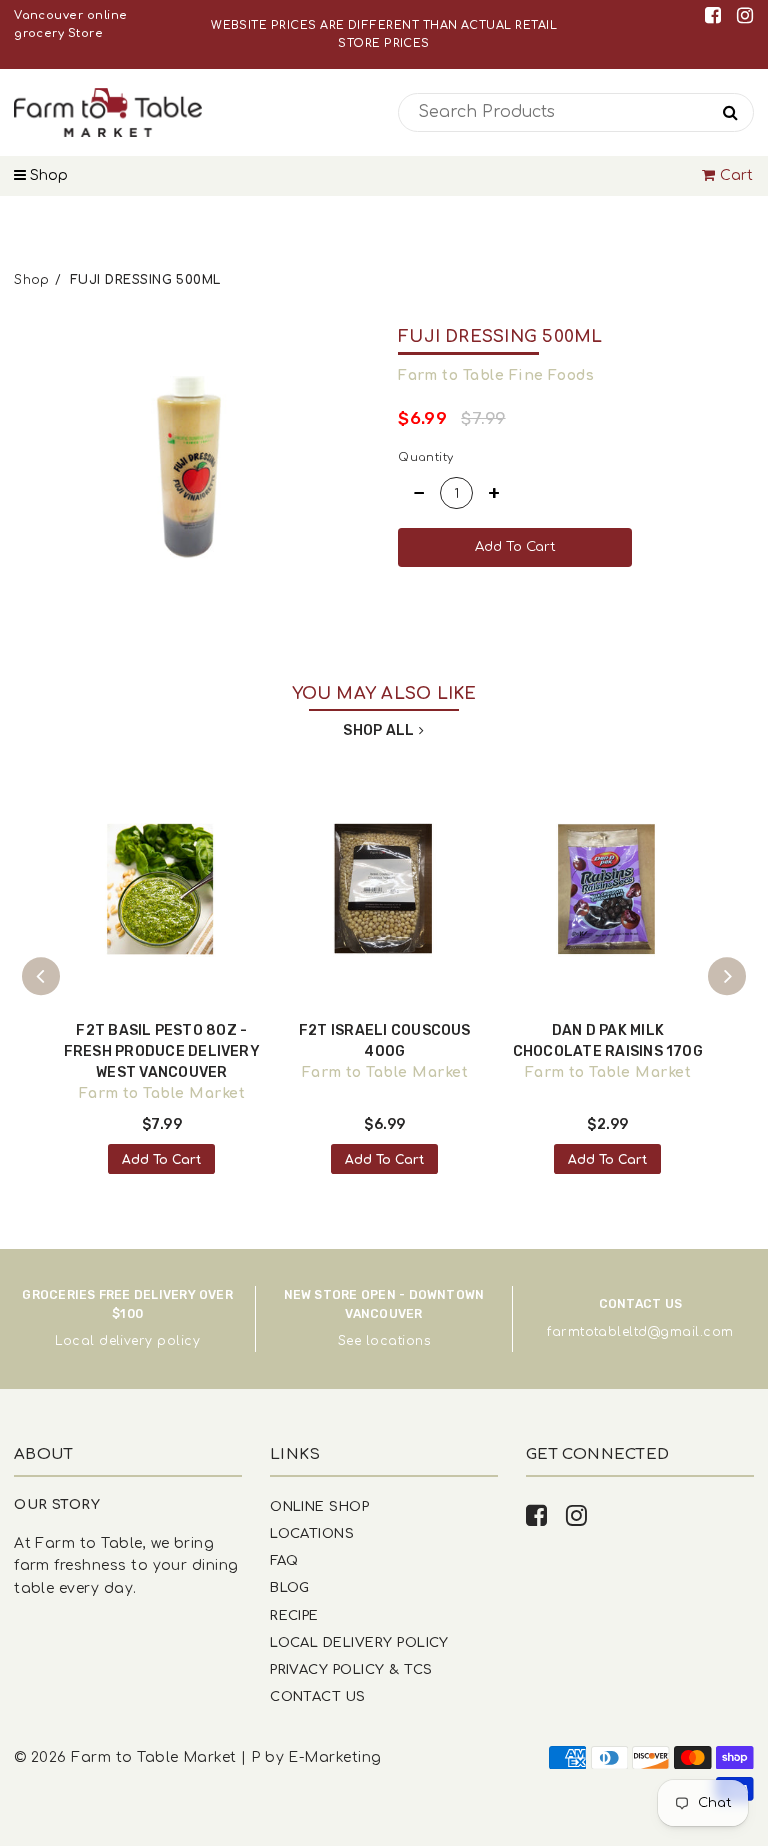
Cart (737, 175)
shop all (378, 730)
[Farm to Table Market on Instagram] (745, 15)
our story (57, 1504)
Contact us (318, 1696)
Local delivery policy (127, 1341)
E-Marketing (334, 1757)
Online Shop (319, 1506)
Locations (312, 1533)
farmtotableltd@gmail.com (640, 1332)
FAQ (284, 1560)
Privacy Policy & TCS (351, 1669)
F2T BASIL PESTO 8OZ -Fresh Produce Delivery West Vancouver (162, 1051)
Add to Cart (161, 1160)
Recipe (294, 1615)
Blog (290, 1587)
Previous (41, 976)
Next (727, 976)
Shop (47, 175)
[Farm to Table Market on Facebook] (716, 15)
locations (398, 1341)
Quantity (426, 457)
